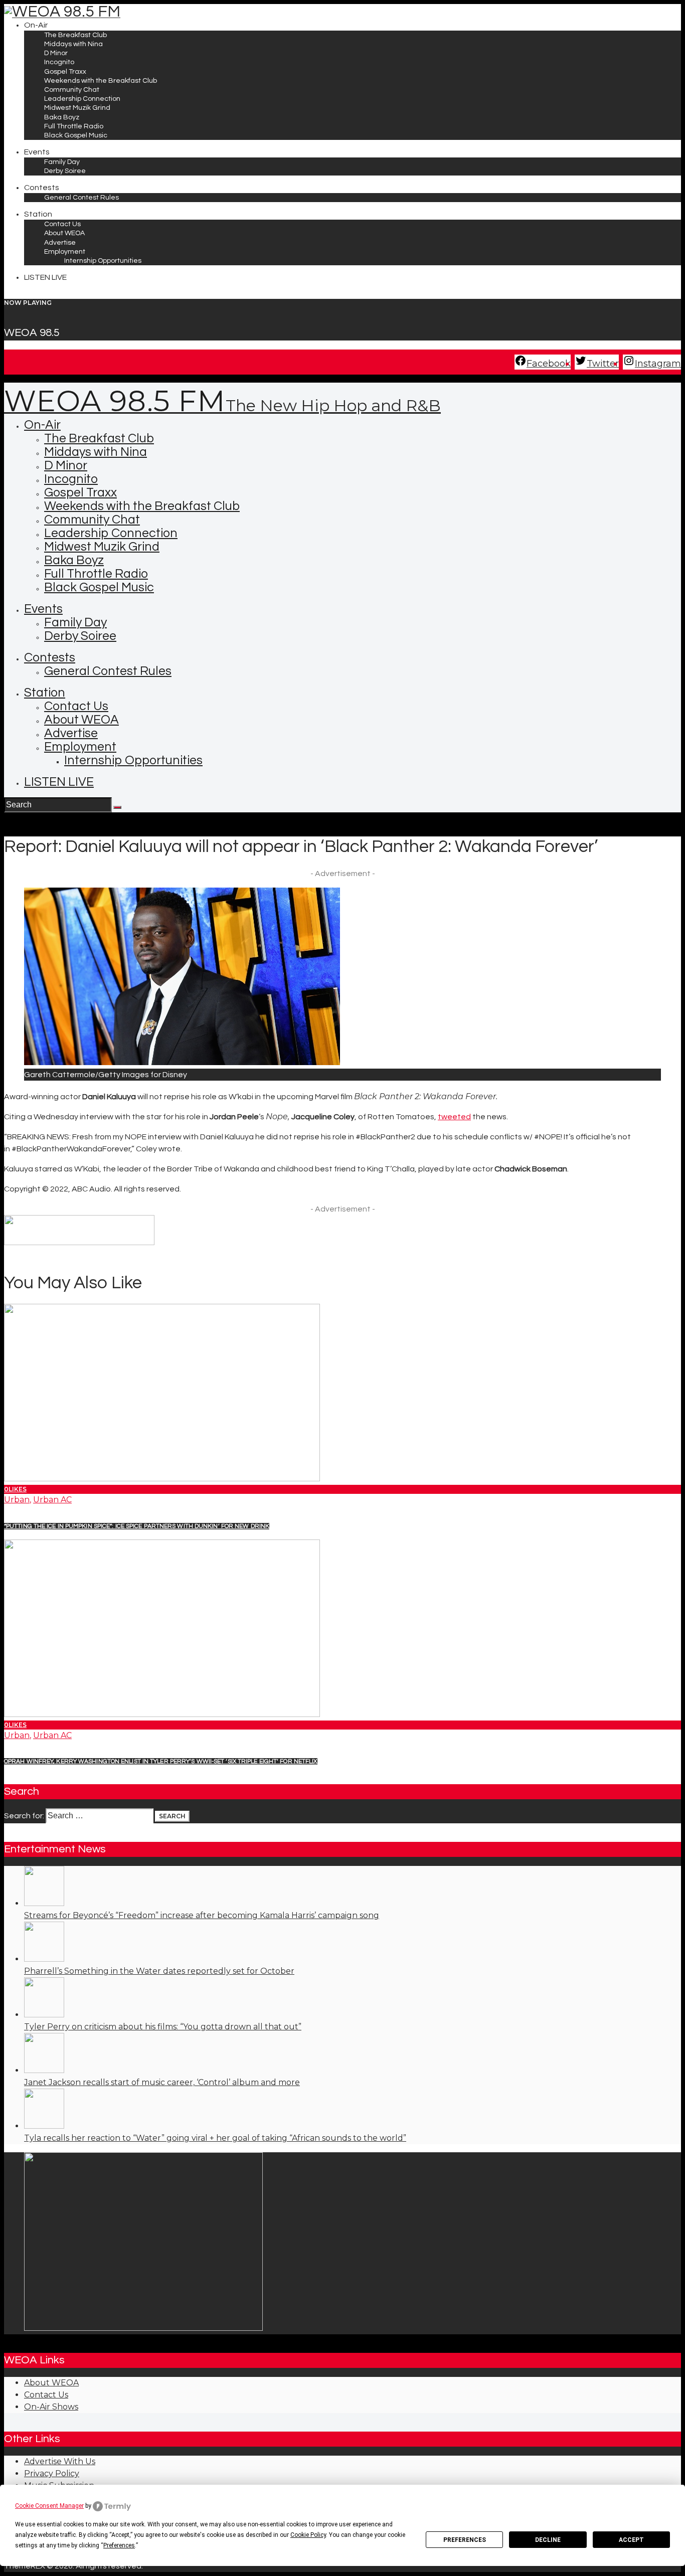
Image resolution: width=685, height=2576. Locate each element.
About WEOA (51, 2383)
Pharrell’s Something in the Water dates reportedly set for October (159, 1971)
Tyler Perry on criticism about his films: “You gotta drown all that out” (163, 2027)
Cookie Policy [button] (308, 2535)
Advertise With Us (60, 2461)
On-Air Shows (51, 2407)
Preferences (465, 2540)
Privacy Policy (52, 2473)
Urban (17, 1500)
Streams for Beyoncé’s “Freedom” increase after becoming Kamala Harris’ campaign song (202, 1915)
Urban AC (52, 1500)
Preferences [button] (119, 2545)
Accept (631, 2540)
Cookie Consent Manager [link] (49, 2506)
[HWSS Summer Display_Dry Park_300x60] (79, 1243)
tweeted (454, 1117)
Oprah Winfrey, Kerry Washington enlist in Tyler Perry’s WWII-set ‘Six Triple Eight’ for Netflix (161, 1761)
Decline (548, 2540)
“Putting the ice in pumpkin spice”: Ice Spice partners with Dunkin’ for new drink (137, 1526)
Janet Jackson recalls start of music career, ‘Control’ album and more (162, 2082)
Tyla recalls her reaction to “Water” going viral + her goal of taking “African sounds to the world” (215, 2138)
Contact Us (46, 2395)
